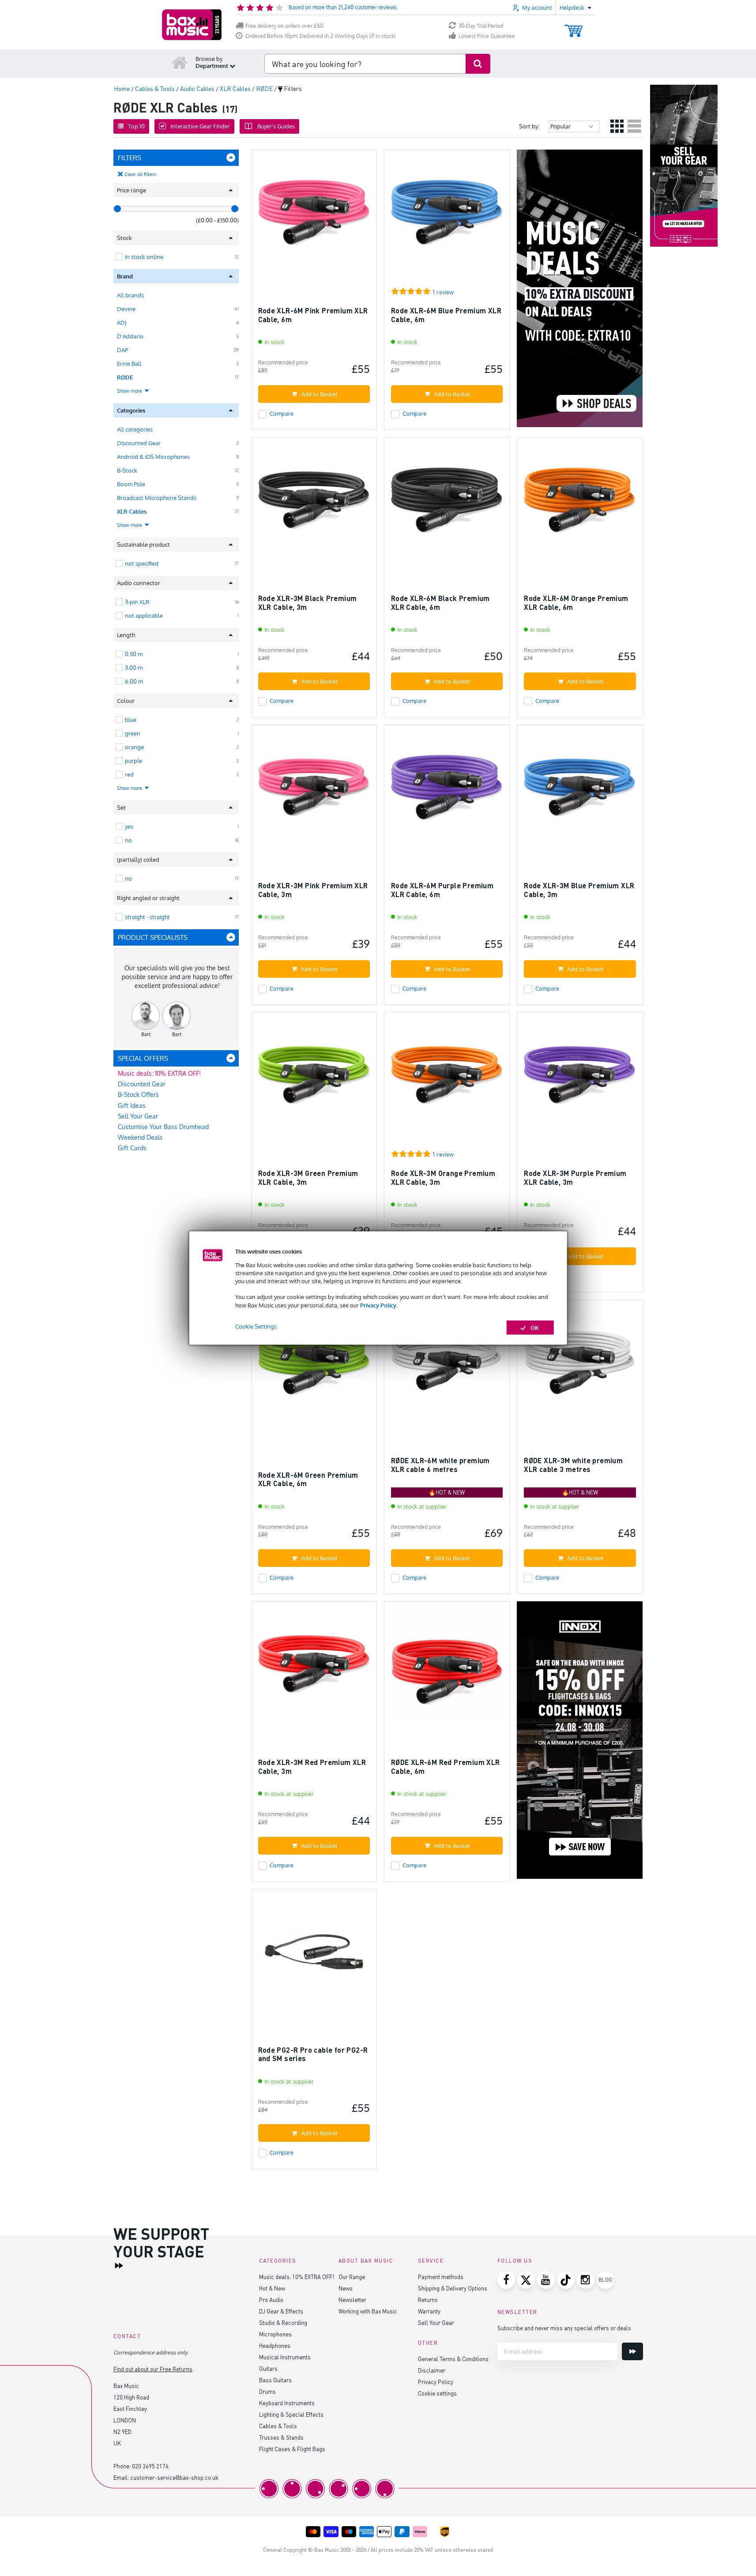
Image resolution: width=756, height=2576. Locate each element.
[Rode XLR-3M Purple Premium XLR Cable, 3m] (580, 1079)
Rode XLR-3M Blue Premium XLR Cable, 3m (579, 890)
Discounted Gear (139, 443)
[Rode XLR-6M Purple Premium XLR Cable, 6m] (447, 791)
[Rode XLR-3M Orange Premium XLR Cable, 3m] (447, 1079)
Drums (267, 2391)
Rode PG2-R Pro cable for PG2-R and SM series (313, 2054)
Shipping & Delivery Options (453, 2288)
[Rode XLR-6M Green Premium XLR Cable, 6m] (314, 1366)
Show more (130, 391)
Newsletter (352, 2300)
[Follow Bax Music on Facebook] (506, 2280)
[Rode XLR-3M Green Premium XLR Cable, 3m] (314, 1079)
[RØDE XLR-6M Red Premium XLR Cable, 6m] (447, 1668)
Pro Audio (271, 2300)
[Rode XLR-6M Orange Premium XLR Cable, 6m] (580, 504)
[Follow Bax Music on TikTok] (566, 2280)
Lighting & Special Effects (291, 2414)
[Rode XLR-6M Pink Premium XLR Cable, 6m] (314, 216)
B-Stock (127, 470)
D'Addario (130, 336)
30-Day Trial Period (481, 26)
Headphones (275, 2345)
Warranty (429, 2311)
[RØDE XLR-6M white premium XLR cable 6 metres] (447, 1366)
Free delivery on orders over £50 (284, 26)
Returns (428, 2300)
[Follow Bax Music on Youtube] (546, 2280)
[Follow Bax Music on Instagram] (586, 2280)
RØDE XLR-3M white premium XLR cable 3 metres (573, 1465)
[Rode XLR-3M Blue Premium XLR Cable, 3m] (580, 791)
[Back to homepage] (180, 62)
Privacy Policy (378, 1305)
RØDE (125, 377)
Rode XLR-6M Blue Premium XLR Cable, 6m (446, 315)
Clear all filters (140, 174)
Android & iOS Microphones (153, 457)
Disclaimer (432, 2370)
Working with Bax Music (368, 2311)
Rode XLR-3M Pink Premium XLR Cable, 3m (313, 890)
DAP (122, 350)
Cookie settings (437, 2393)
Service (431, 2261)
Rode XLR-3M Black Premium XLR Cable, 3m (308, 603)
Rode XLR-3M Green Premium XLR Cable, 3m (308, 1177)
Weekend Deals (140, 1137)
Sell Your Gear (138, 1116)
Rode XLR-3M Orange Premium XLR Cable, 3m (443, 1177)
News (346, 2288)
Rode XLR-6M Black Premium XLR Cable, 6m (440, 603)
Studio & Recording (283, 2323)
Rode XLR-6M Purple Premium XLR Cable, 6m (442, 890)
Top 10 (136, 126)
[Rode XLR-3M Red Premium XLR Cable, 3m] (314, 1668)
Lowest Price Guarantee (487, 36)
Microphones (275, 2334)
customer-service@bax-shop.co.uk (174, 2477)
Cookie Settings (256, 1326)
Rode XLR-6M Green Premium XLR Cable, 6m (308, 1479)
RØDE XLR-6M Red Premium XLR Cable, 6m (446, 1767)
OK (535, 1327)
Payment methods (441, 2277)
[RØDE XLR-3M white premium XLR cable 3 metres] (580, 1366)
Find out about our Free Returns (153, 2369)
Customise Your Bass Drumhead (163, 1127)
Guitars (268, 2368)
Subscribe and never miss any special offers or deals (564, 2328)
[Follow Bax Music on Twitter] (526, 2280)
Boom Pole (131, 484)
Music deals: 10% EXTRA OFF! (159, 1073)
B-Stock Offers (138, 1095)
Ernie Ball (129, 364)
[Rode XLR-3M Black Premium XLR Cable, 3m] (314, 504)
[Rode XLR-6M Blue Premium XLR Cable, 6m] (447, 216)
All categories (135, 429)
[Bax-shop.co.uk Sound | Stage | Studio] (192, 25)
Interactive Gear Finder (200, 126)
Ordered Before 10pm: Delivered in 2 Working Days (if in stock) (321, 36)
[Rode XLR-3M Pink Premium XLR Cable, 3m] (314, 791)
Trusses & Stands (281, 2437)
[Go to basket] (574, 27)
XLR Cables (132, 511)
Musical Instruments (285, 2357)
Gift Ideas (132, 1106)
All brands (130, 295)
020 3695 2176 (150, 2466)
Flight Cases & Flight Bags (292, 2449)
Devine (126, 309)
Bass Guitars (275, 2380)
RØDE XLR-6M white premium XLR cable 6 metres (440, 1465)
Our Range (352, 2277)
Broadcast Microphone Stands (157, 498)
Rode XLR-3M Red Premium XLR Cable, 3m (312, 1767)
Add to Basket (319, 394)
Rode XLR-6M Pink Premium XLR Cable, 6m (313, 315)
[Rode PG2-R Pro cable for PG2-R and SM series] (314, 1956)
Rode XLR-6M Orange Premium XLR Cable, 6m (576, 603)
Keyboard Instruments (287, 2403)
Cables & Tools (278, 2426)
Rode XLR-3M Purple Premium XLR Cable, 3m (575, 1177)
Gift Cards (132, 1148)
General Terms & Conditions (453, 2359)
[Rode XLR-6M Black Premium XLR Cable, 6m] (447, 504)
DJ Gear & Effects (281, 2311)
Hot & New (272, 2288)
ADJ (122, 323)
